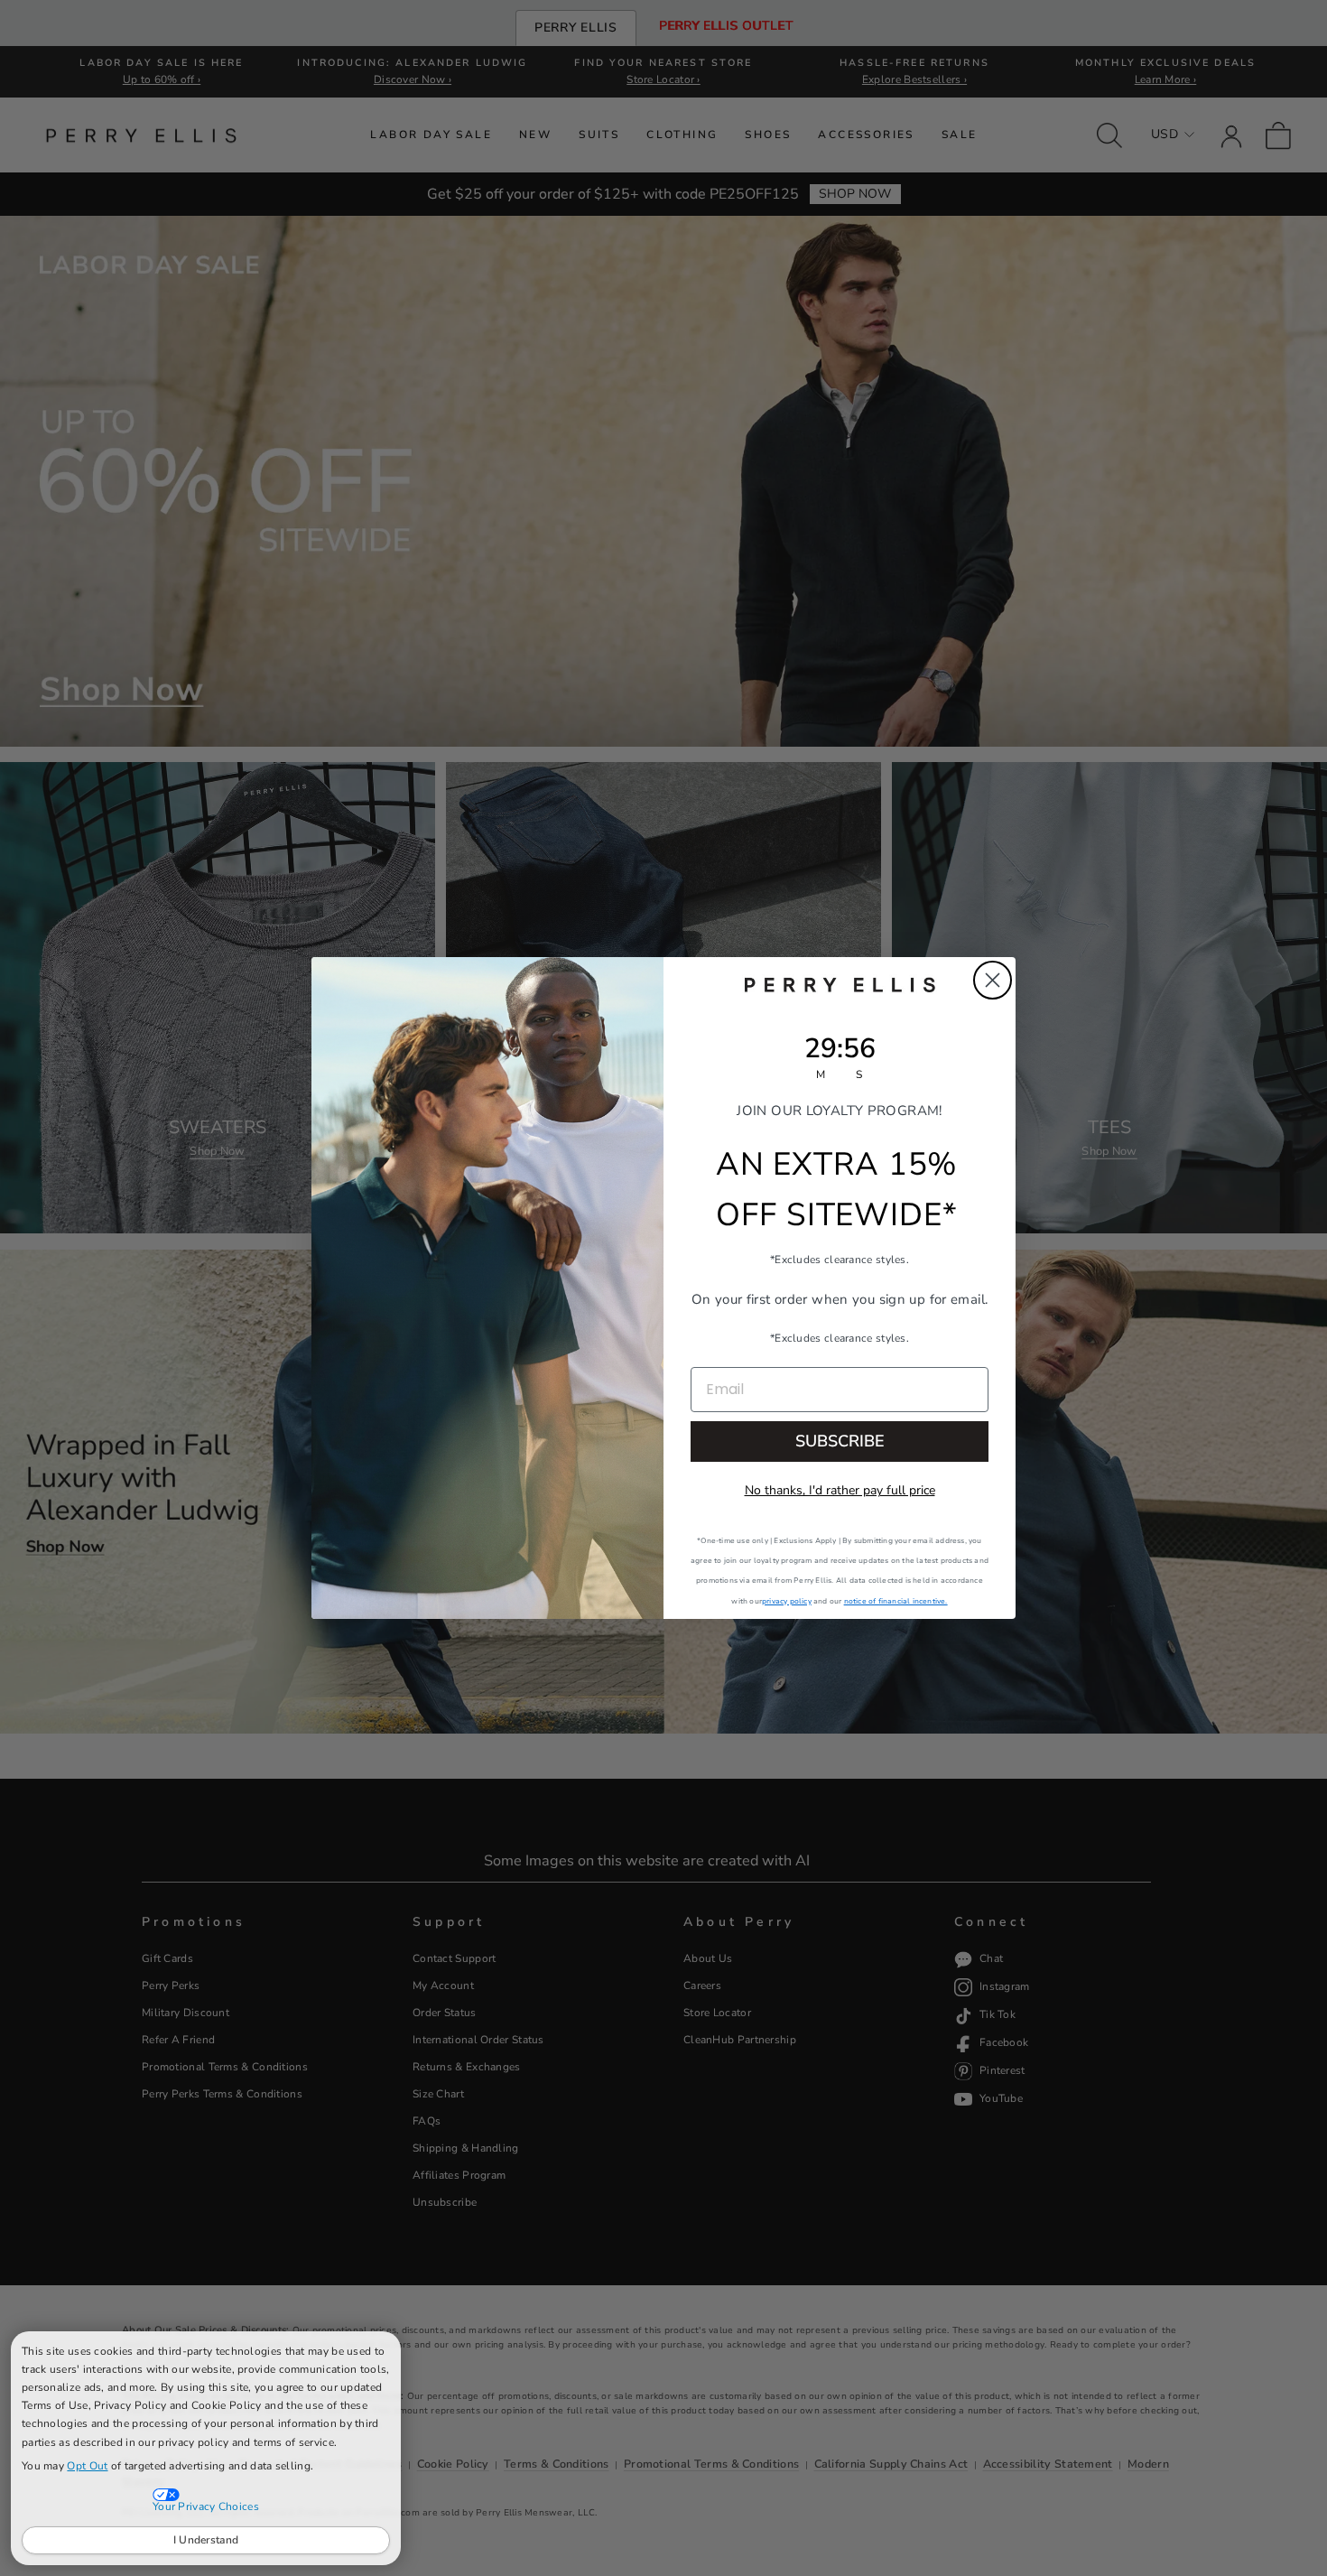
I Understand (206, 2540)
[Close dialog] (993, 980)
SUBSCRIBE (840, 1441)
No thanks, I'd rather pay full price (840, 1490)
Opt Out (87, 2466)
